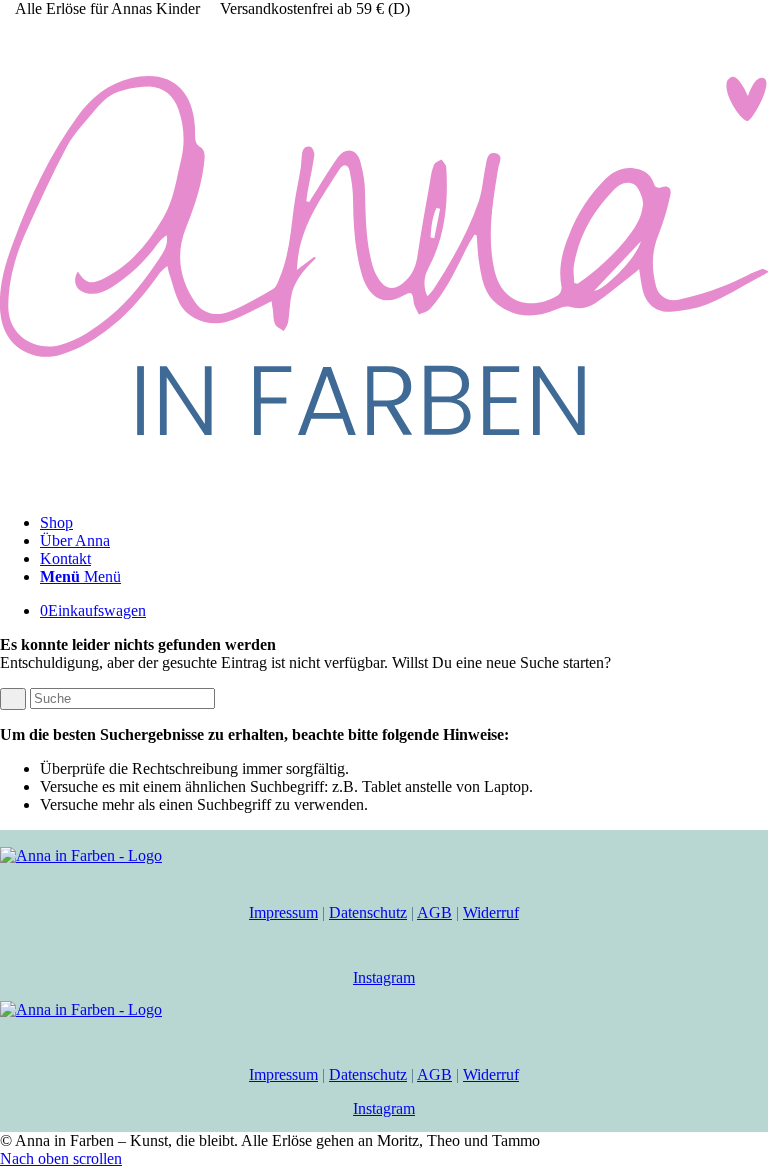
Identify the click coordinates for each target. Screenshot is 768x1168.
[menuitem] (404, 523)
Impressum (283, 912)
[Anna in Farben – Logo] (384, 488)
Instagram (384, 977)
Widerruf (491, 912)
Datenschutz (368, 912)
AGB (434, 912)
